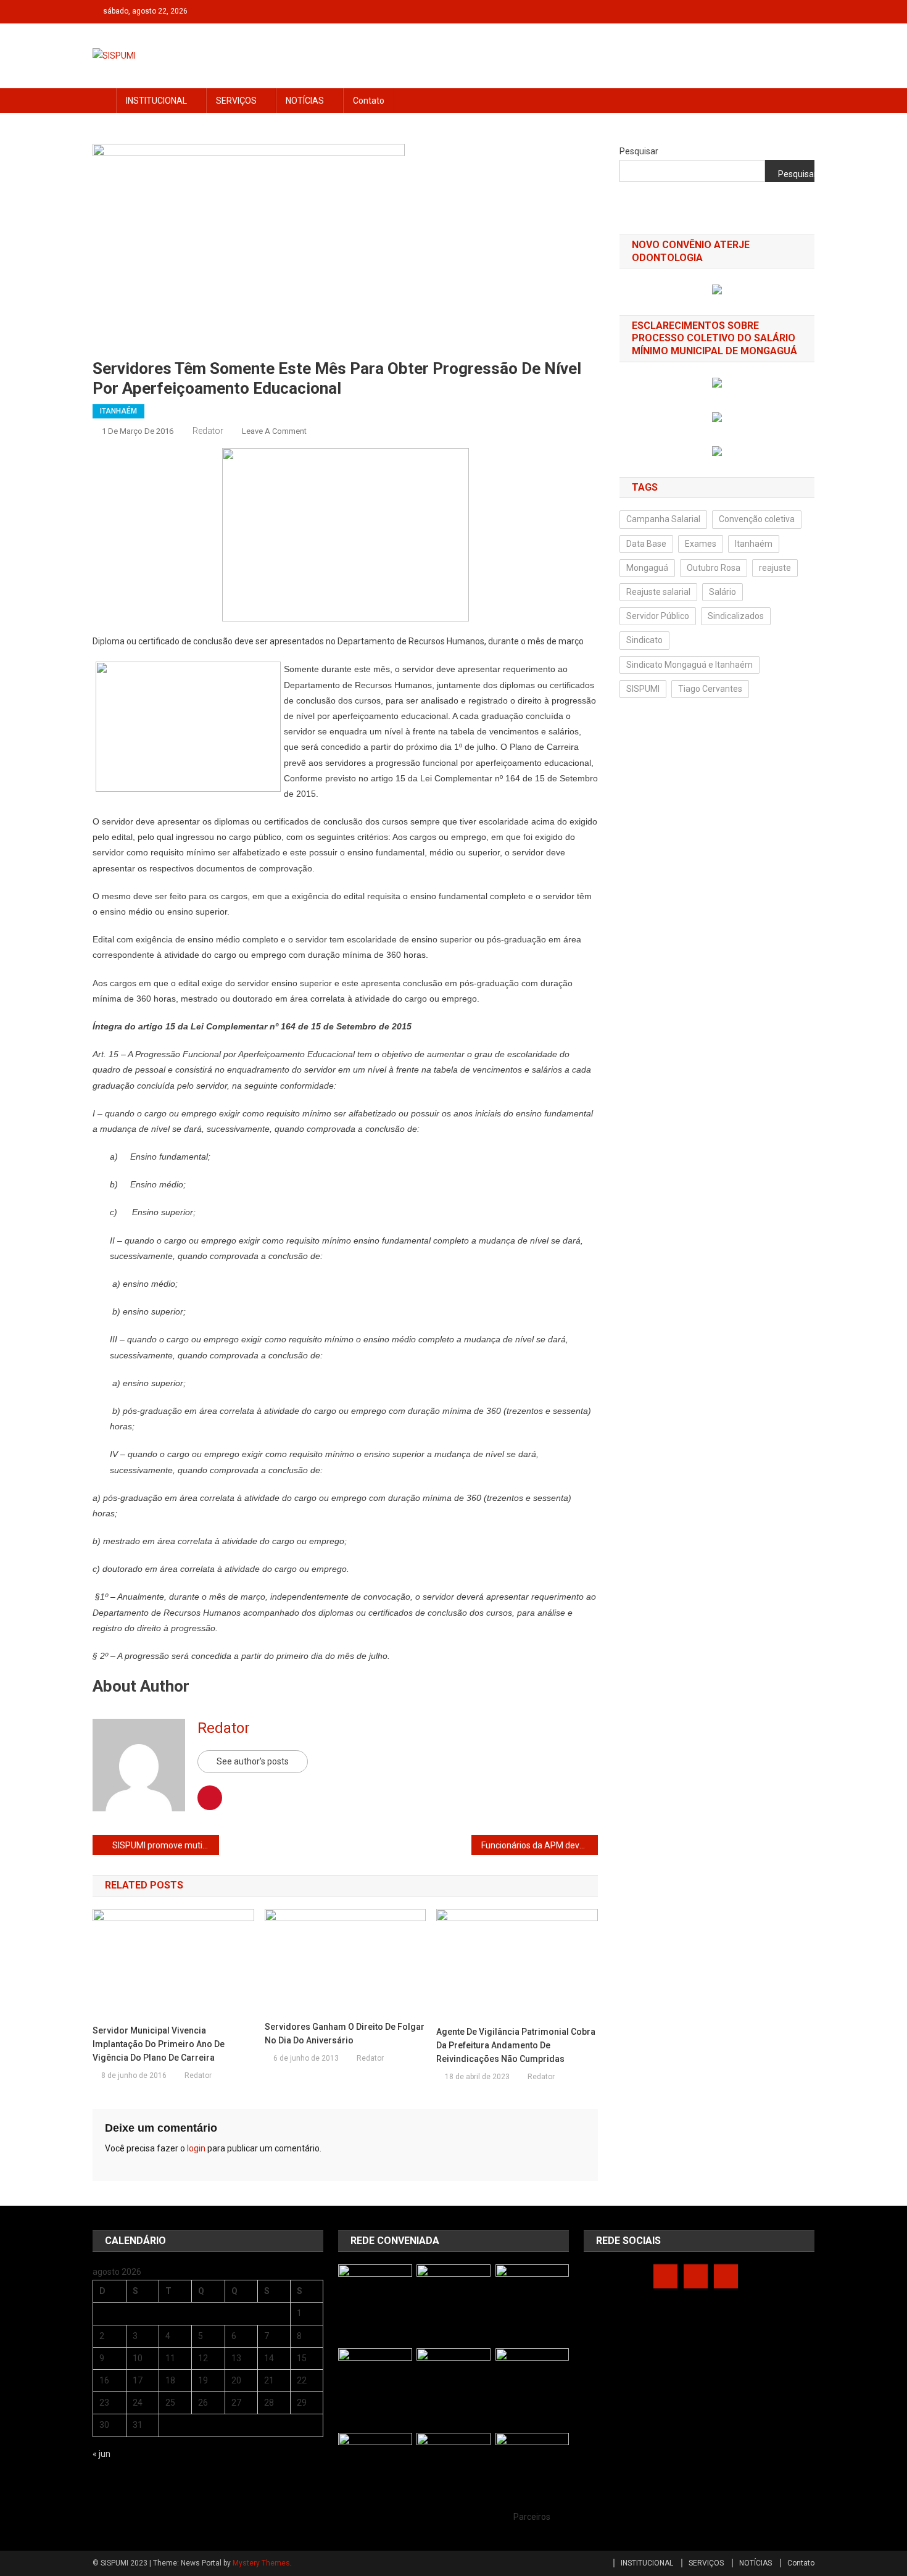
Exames (701, 544)
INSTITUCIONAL (156, 101)
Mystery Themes (261, 2563)
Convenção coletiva (757, 519)
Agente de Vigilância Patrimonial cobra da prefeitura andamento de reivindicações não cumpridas (516, 2045)
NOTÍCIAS (305, 101)
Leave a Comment (274, 431)
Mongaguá (647, 568)
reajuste (775, 568)
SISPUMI (643, 689)
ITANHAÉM (118, 411)
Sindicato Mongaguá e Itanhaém (690, 665)
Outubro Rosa (714, 568)
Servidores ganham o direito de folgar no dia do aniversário (345, 2034)
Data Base (646, 544)
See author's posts (253, 1761)
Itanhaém (754, 544)
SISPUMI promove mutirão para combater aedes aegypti (166, 1845)
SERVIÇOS (236, 101)
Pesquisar (639, 151)
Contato (369, 101)
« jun (101, 2454)
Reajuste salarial (658, 592)
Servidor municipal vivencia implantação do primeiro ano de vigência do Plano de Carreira (159, 2044)
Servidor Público (658, 616)
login (196, 2148)
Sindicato (644, 640)
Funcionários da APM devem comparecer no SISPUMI (540, 1845)
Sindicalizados (736, 616)
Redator (208, 431)
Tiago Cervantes (710, 689)
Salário (723, 592)
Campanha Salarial (663, 519)
